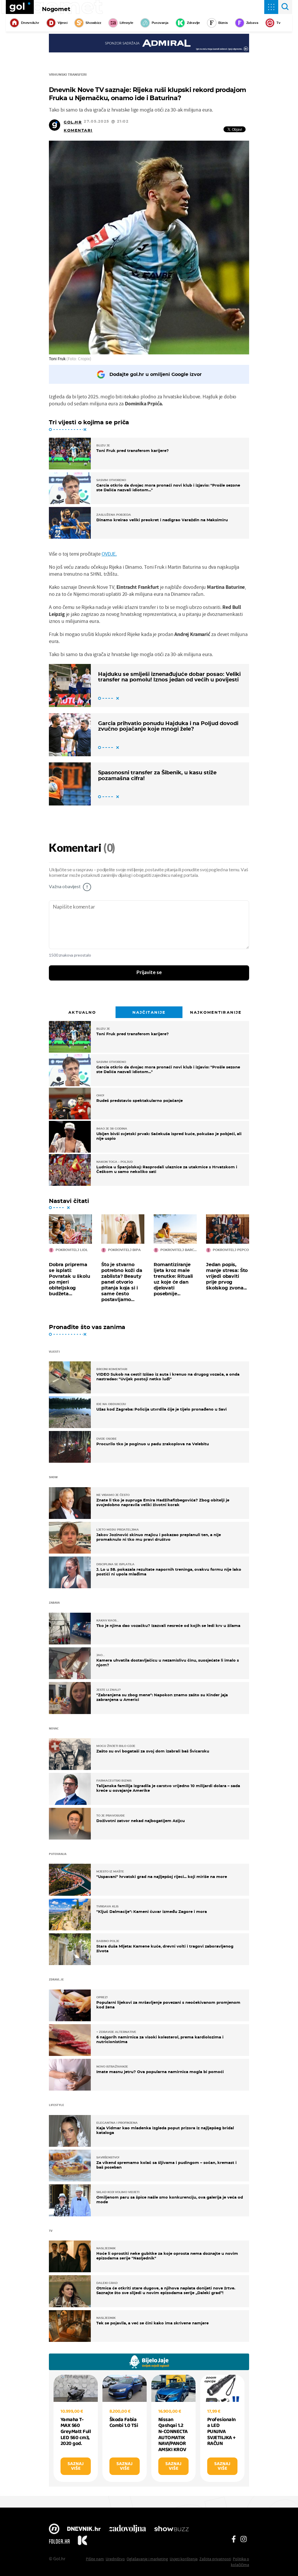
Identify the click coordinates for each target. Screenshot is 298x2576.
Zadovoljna (127, 2529)
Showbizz (93, 23)
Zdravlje (193, 23)
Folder (59, 2541)
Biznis (223, 23)
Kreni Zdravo (82, 2541)
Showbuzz (171, 2529)
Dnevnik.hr (30, 23)
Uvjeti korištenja (184, 2559)
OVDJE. (109, 554)
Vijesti (62, 23)
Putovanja (160, 23)
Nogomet (56, 9)
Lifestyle (126, 23)
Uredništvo (115, 2559)
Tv (279, 23)
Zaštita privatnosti (215, 2559)
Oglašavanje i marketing (147, 2559)
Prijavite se (149, 973)
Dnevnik (84, 2529)
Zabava (252, 23)
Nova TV (54, 2529)
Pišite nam (95, 2559)
